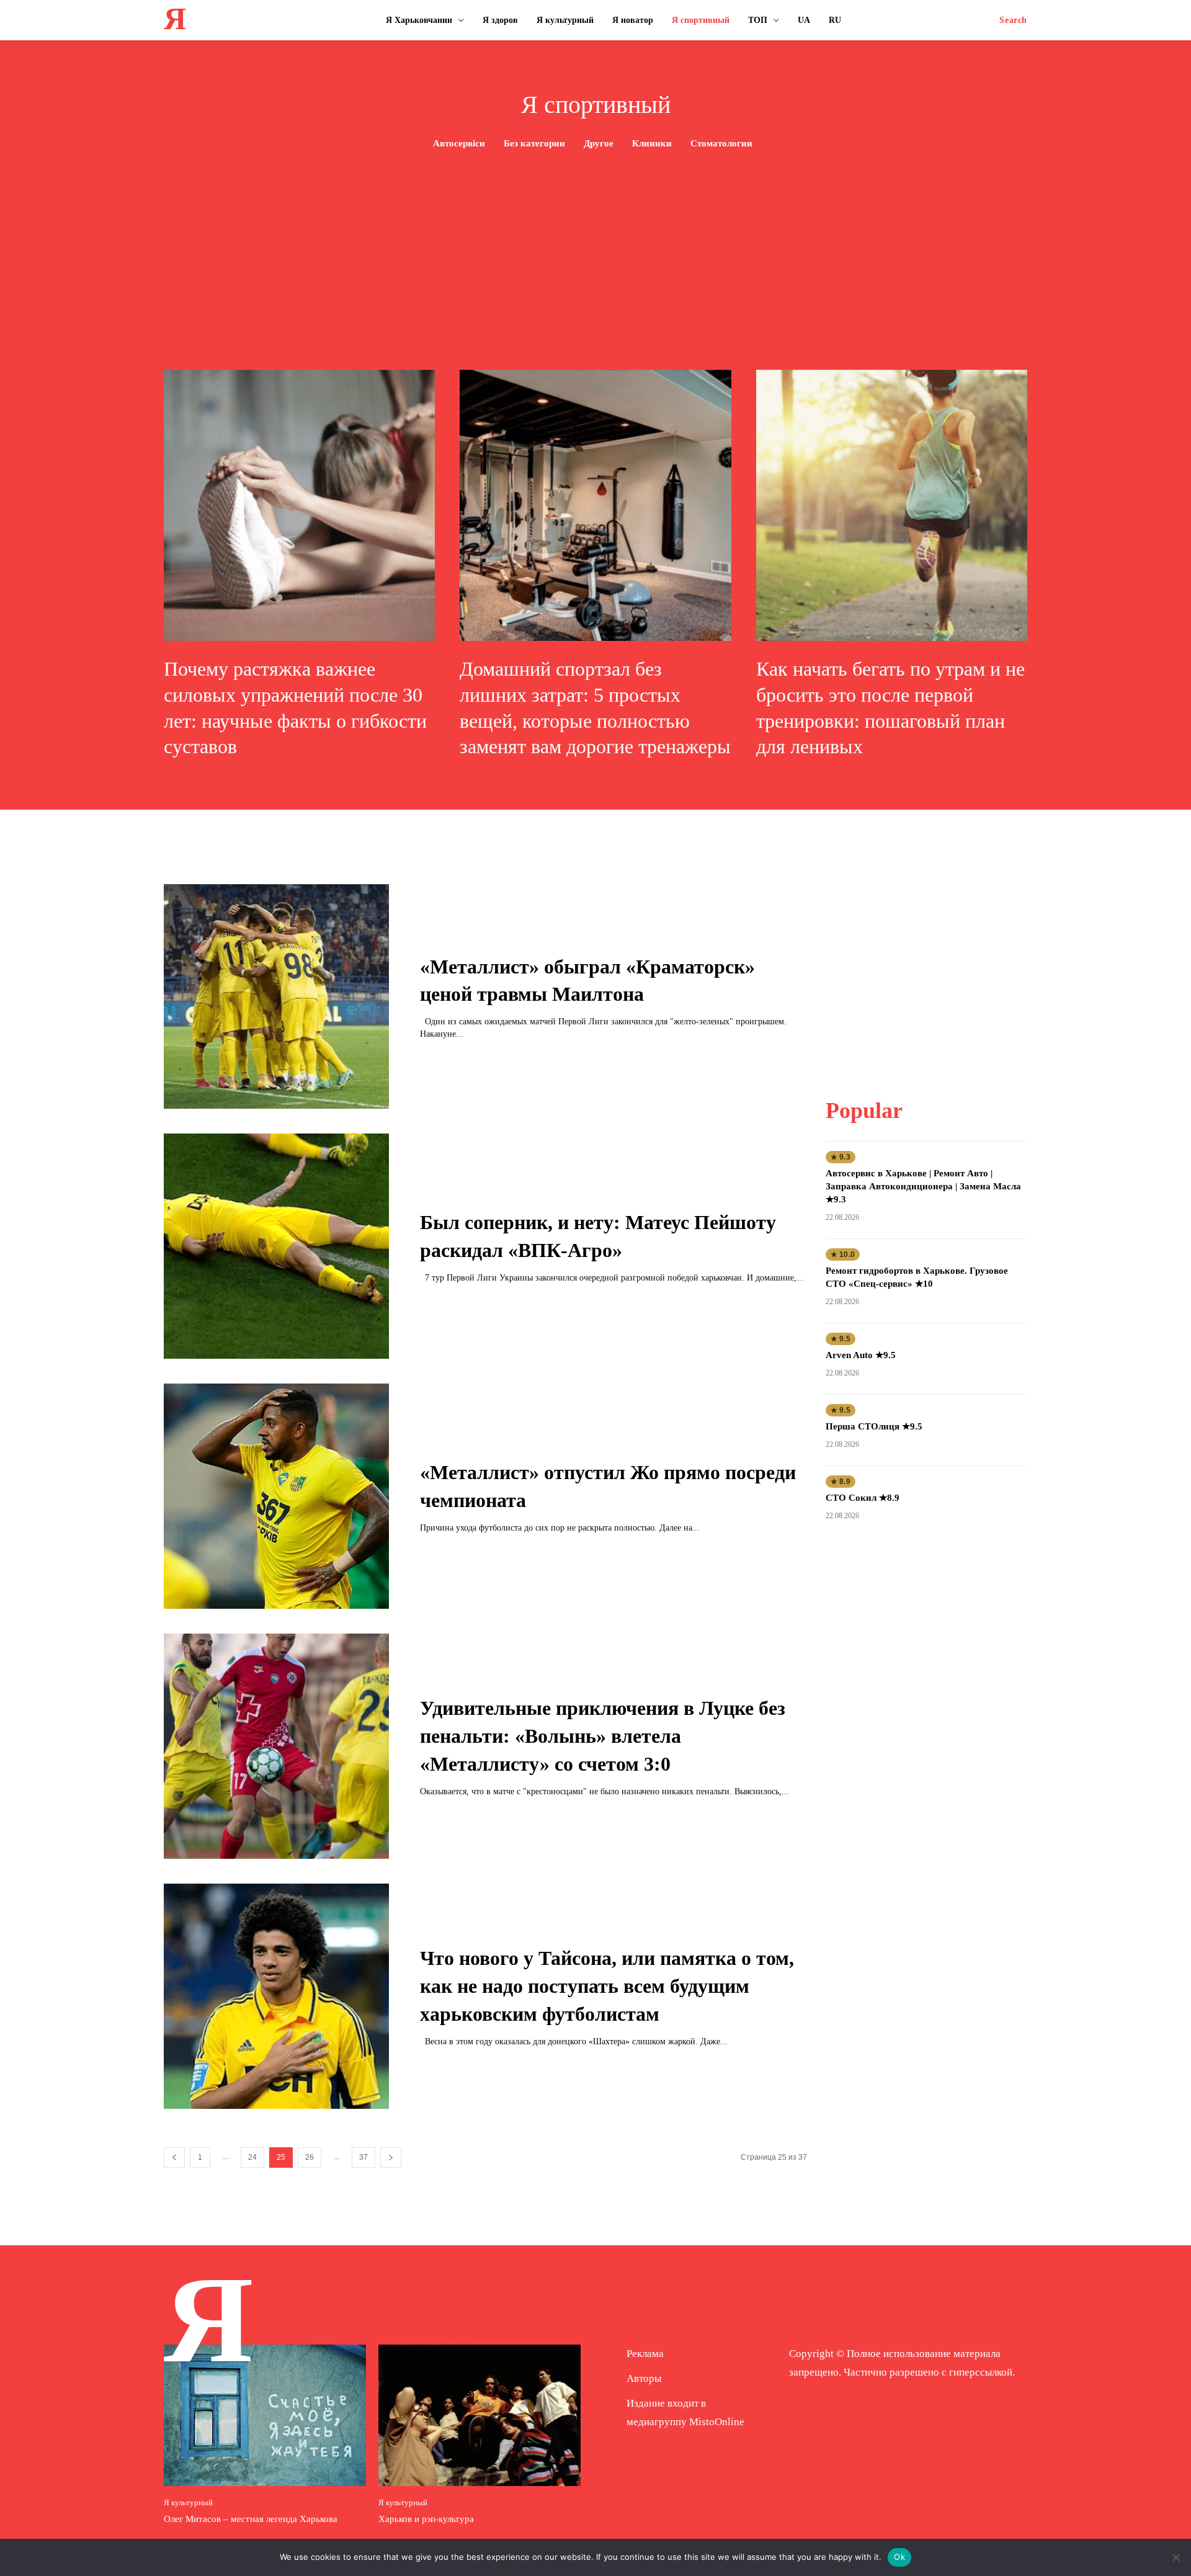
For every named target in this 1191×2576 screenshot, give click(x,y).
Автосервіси (459, 143)
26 (310, 2157)
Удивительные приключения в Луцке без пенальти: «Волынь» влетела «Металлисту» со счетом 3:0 (603, 1736)
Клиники (652, 143)
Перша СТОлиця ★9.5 (874, 1426)
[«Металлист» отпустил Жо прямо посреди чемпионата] (276, 1496)
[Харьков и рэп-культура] (480, 2415)
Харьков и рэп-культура (426, 2519)
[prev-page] (174, 2158)
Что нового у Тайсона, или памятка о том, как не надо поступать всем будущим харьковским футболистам (607, 1986)
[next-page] (391, 2158)
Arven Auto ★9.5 (861, 1355)
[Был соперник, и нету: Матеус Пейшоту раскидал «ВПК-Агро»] (276, 1246)
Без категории (534, 143)
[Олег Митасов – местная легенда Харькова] (265, 2415)
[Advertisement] (595, 246)
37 (364, 2157)
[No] (1175, 2557)
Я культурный (188, 2502)
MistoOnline (717, 2422)
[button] (1013, 20)
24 (252, 2157)
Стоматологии (721, 143)
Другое (599, 143)
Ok (899, 2557)
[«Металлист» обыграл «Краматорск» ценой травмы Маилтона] (276, 997)
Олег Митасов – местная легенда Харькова (251, 2519)
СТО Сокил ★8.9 (863, 1498)
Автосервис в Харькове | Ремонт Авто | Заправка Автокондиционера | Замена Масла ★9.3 (923, 1186)
